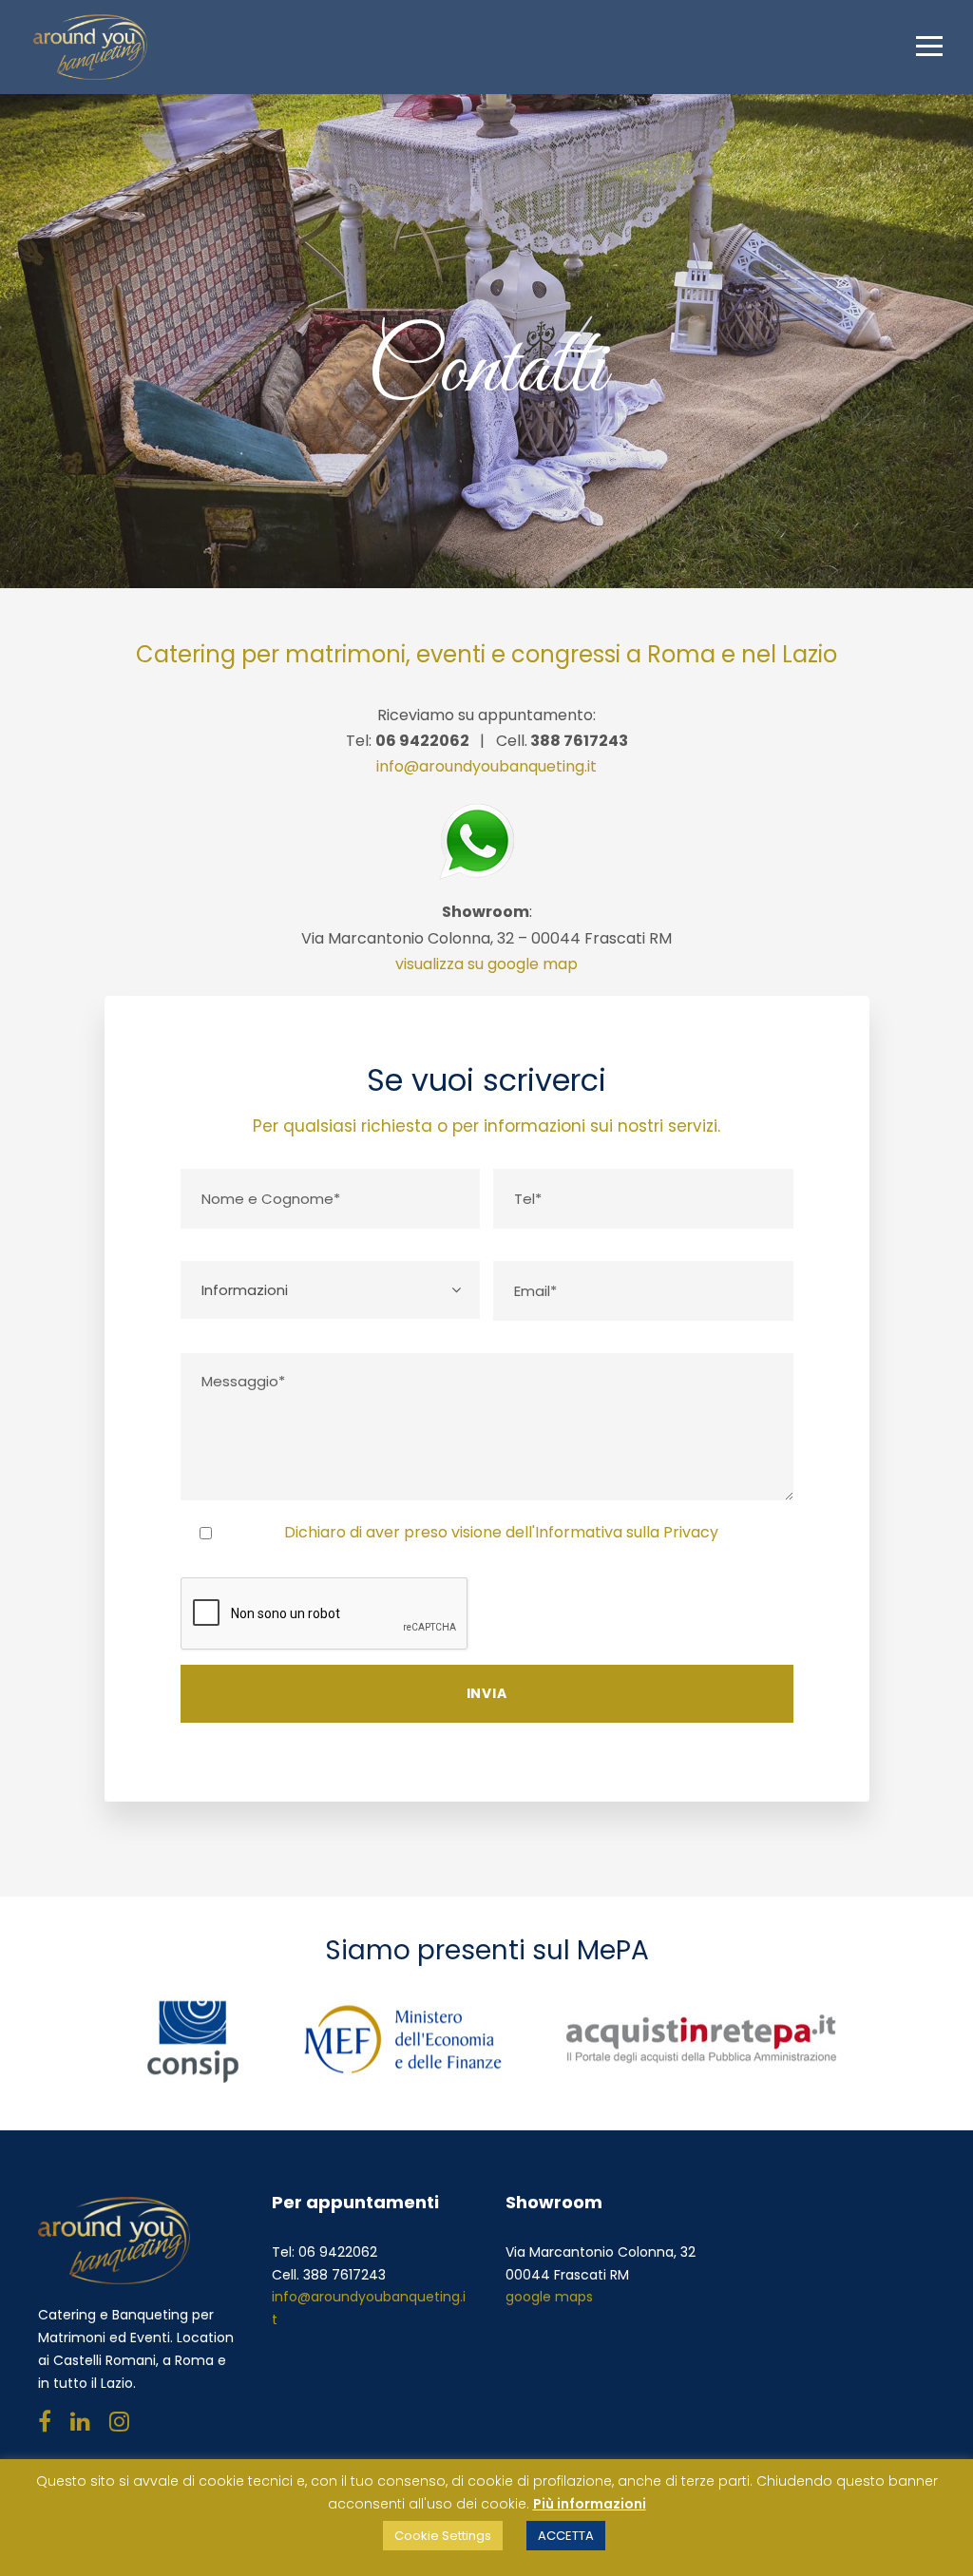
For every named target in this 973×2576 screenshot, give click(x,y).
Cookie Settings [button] (443, 2536)
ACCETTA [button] (566, 2536)
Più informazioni (590, 2504)
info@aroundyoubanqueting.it (486, 766)
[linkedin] (80, 2422)
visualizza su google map (486, 964)
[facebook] (45, 2422)
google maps (549, 2297)
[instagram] (119, 2422)
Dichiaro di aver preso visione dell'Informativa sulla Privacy (501, 1532)
